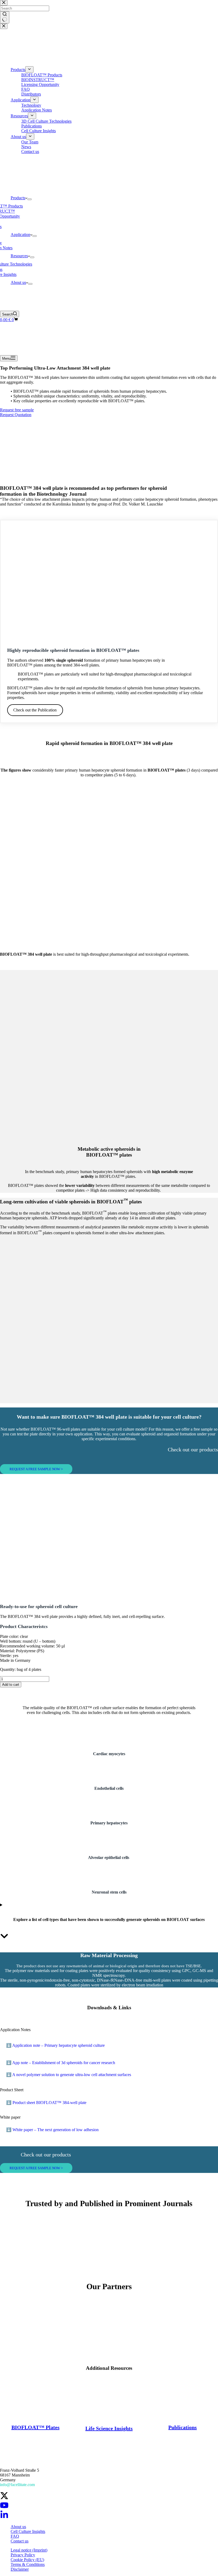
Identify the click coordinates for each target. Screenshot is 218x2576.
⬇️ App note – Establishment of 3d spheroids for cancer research (61, 2063)
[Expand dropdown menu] (30, 199)
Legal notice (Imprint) (29, 2550)
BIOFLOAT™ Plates (35, 2427)
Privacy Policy (23, 2555)
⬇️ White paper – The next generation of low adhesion (52, 2130)
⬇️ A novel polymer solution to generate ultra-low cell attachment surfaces (69, 2075)
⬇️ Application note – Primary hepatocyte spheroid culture (55, 2045)
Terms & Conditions (28, 2564)
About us (18, 282)
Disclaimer (20, 2569)
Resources (19, 256)
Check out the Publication (35, 710)
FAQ (15, 2536)
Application (20, 235)
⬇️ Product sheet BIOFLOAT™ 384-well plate (46, 2103)
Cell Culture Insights (28, 2531)
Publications (183, 2427)
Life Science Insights (109, 2428)
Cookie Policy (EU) (27, 2560)
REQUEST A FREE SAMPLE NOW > (36, 1469)
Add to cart (11, 1685)
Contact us (20, 2541)
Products (18, 198)
